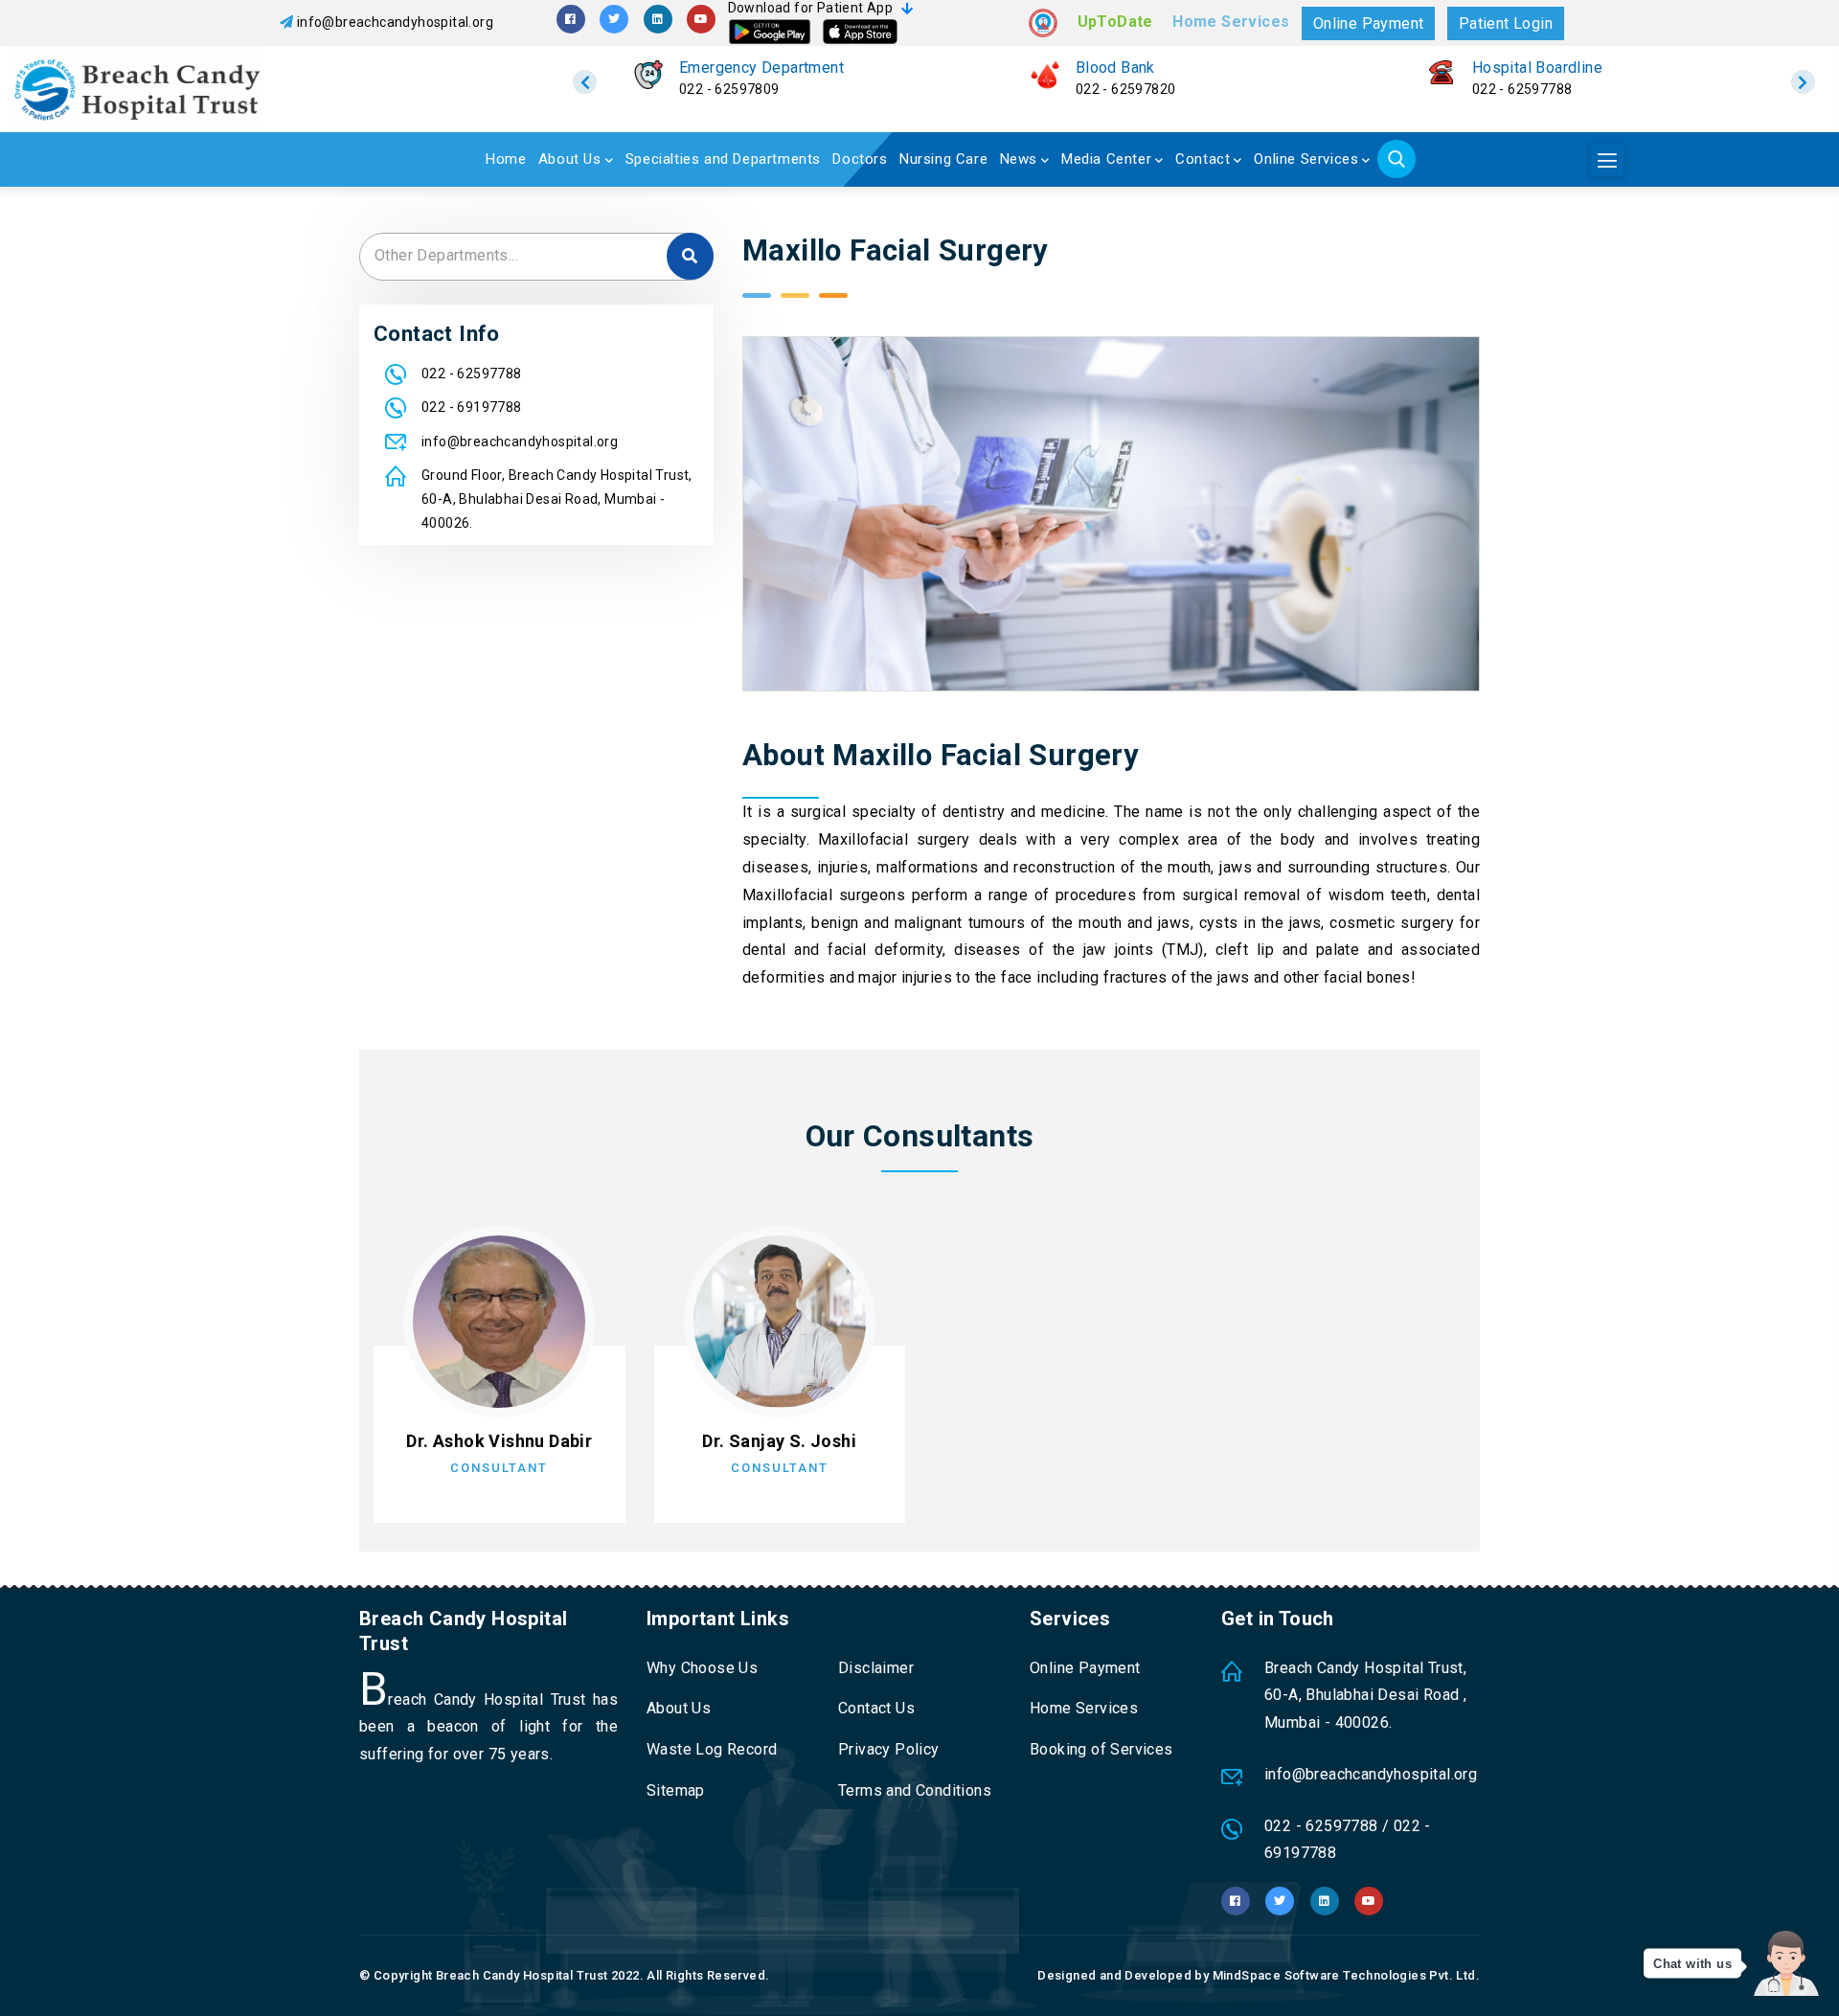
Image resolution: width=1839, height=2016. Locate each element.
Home (506, 159)
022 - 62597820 (1126, 89)
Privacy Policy (889, 1749)
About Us (570, 159)
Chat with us (1692, 1964)
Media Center (1106, 159)
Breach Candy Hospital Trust (522, 1975)
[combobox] (536, 257)
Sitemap (676, 1790)
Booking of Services (1101, 1749)
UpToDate (1115, 22)
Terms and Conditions (915, 1790)
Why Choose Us (702, 1668)
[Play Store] (770, 32)
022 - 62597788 (1522, 89)
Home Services (1231, 22)
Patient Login (1506, 23)
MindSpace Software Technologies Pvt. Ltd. (1346, 1975)
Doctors (860, 159)
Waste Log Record (712, 1749)
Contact (1203, 159)
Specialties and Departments (723, 159)
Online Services (1306, 159)
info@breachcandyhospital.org (395, 22)
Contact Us (876, 1708)
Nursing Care (943, 159)
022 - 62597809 (729, 89)
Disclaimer (876, 1668)
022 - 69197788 (472, 407)
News (1019, 159)
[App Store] (860, 32)
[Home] (237, 89)
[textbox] (536, 255)
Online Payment (1369, 23)
